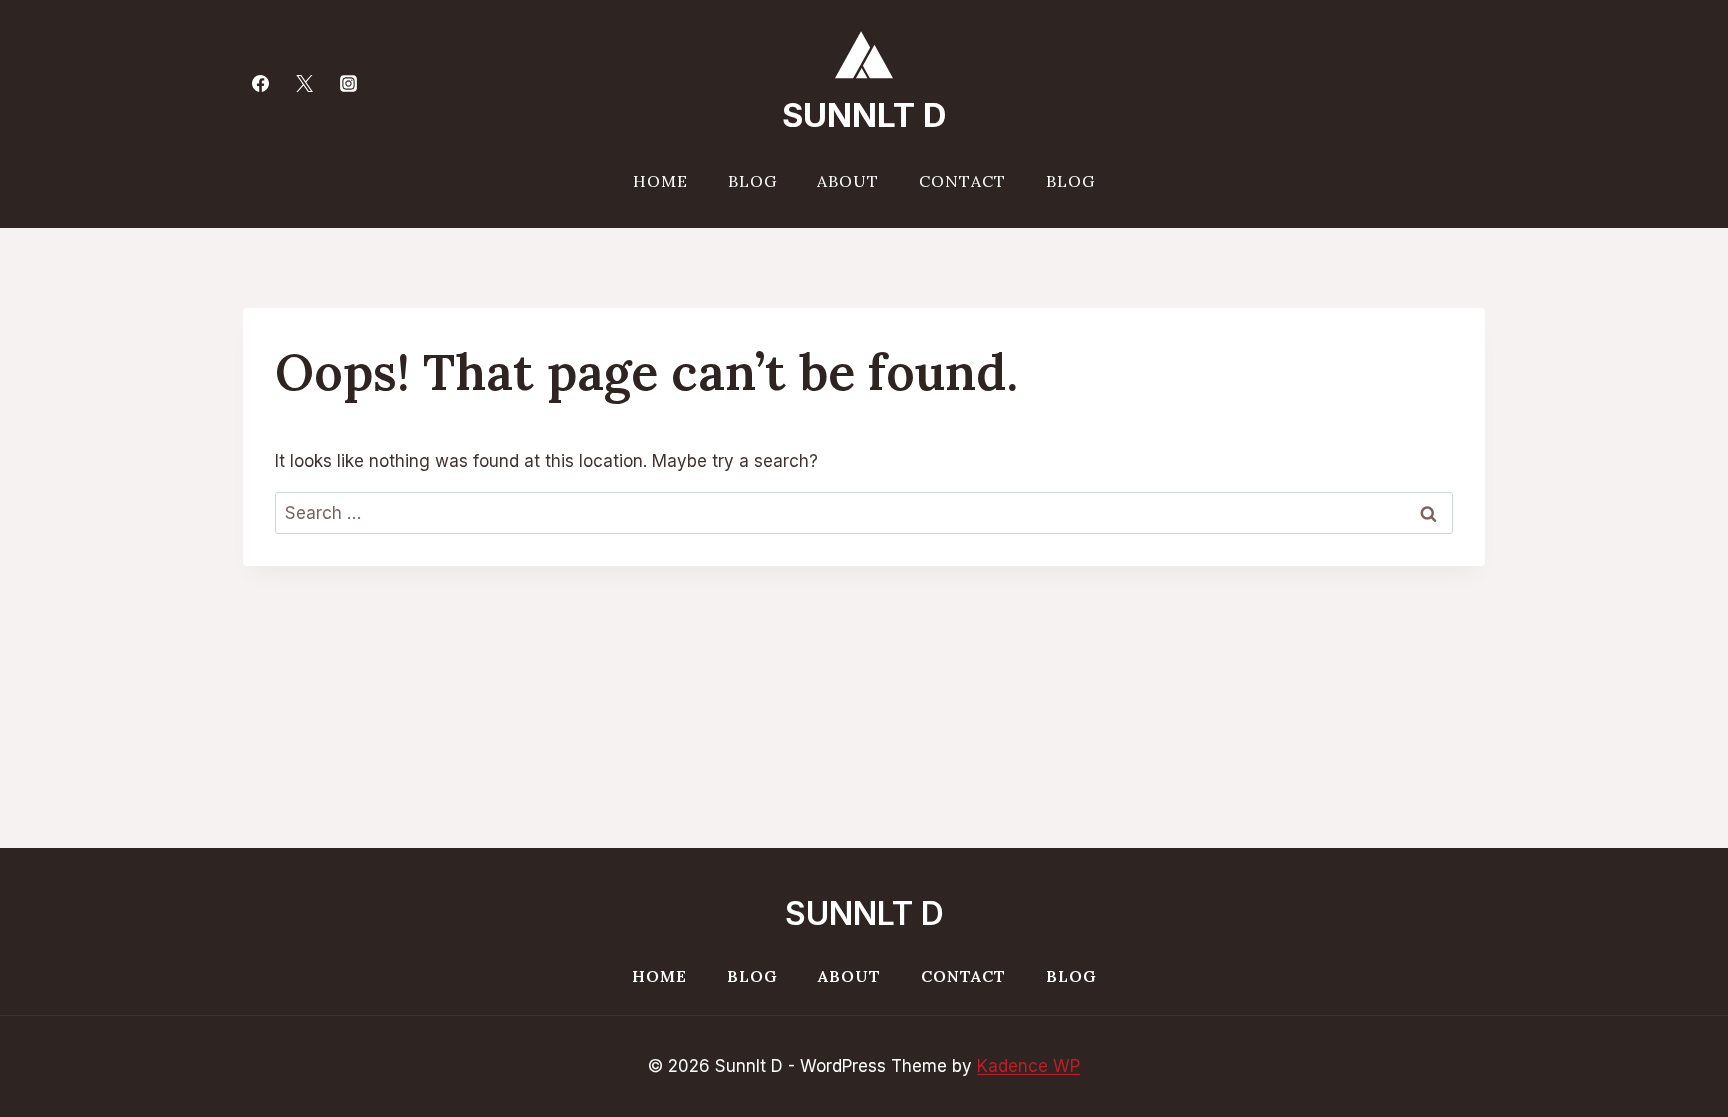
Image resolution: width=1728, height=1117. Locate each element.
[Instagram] (348, 83)
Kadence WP (1028, 1066)
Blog (752, 181)
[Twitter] (304, 83)
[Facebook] (260, 83)
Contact (962, 181)
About (848, 181)
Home (660, 181)
